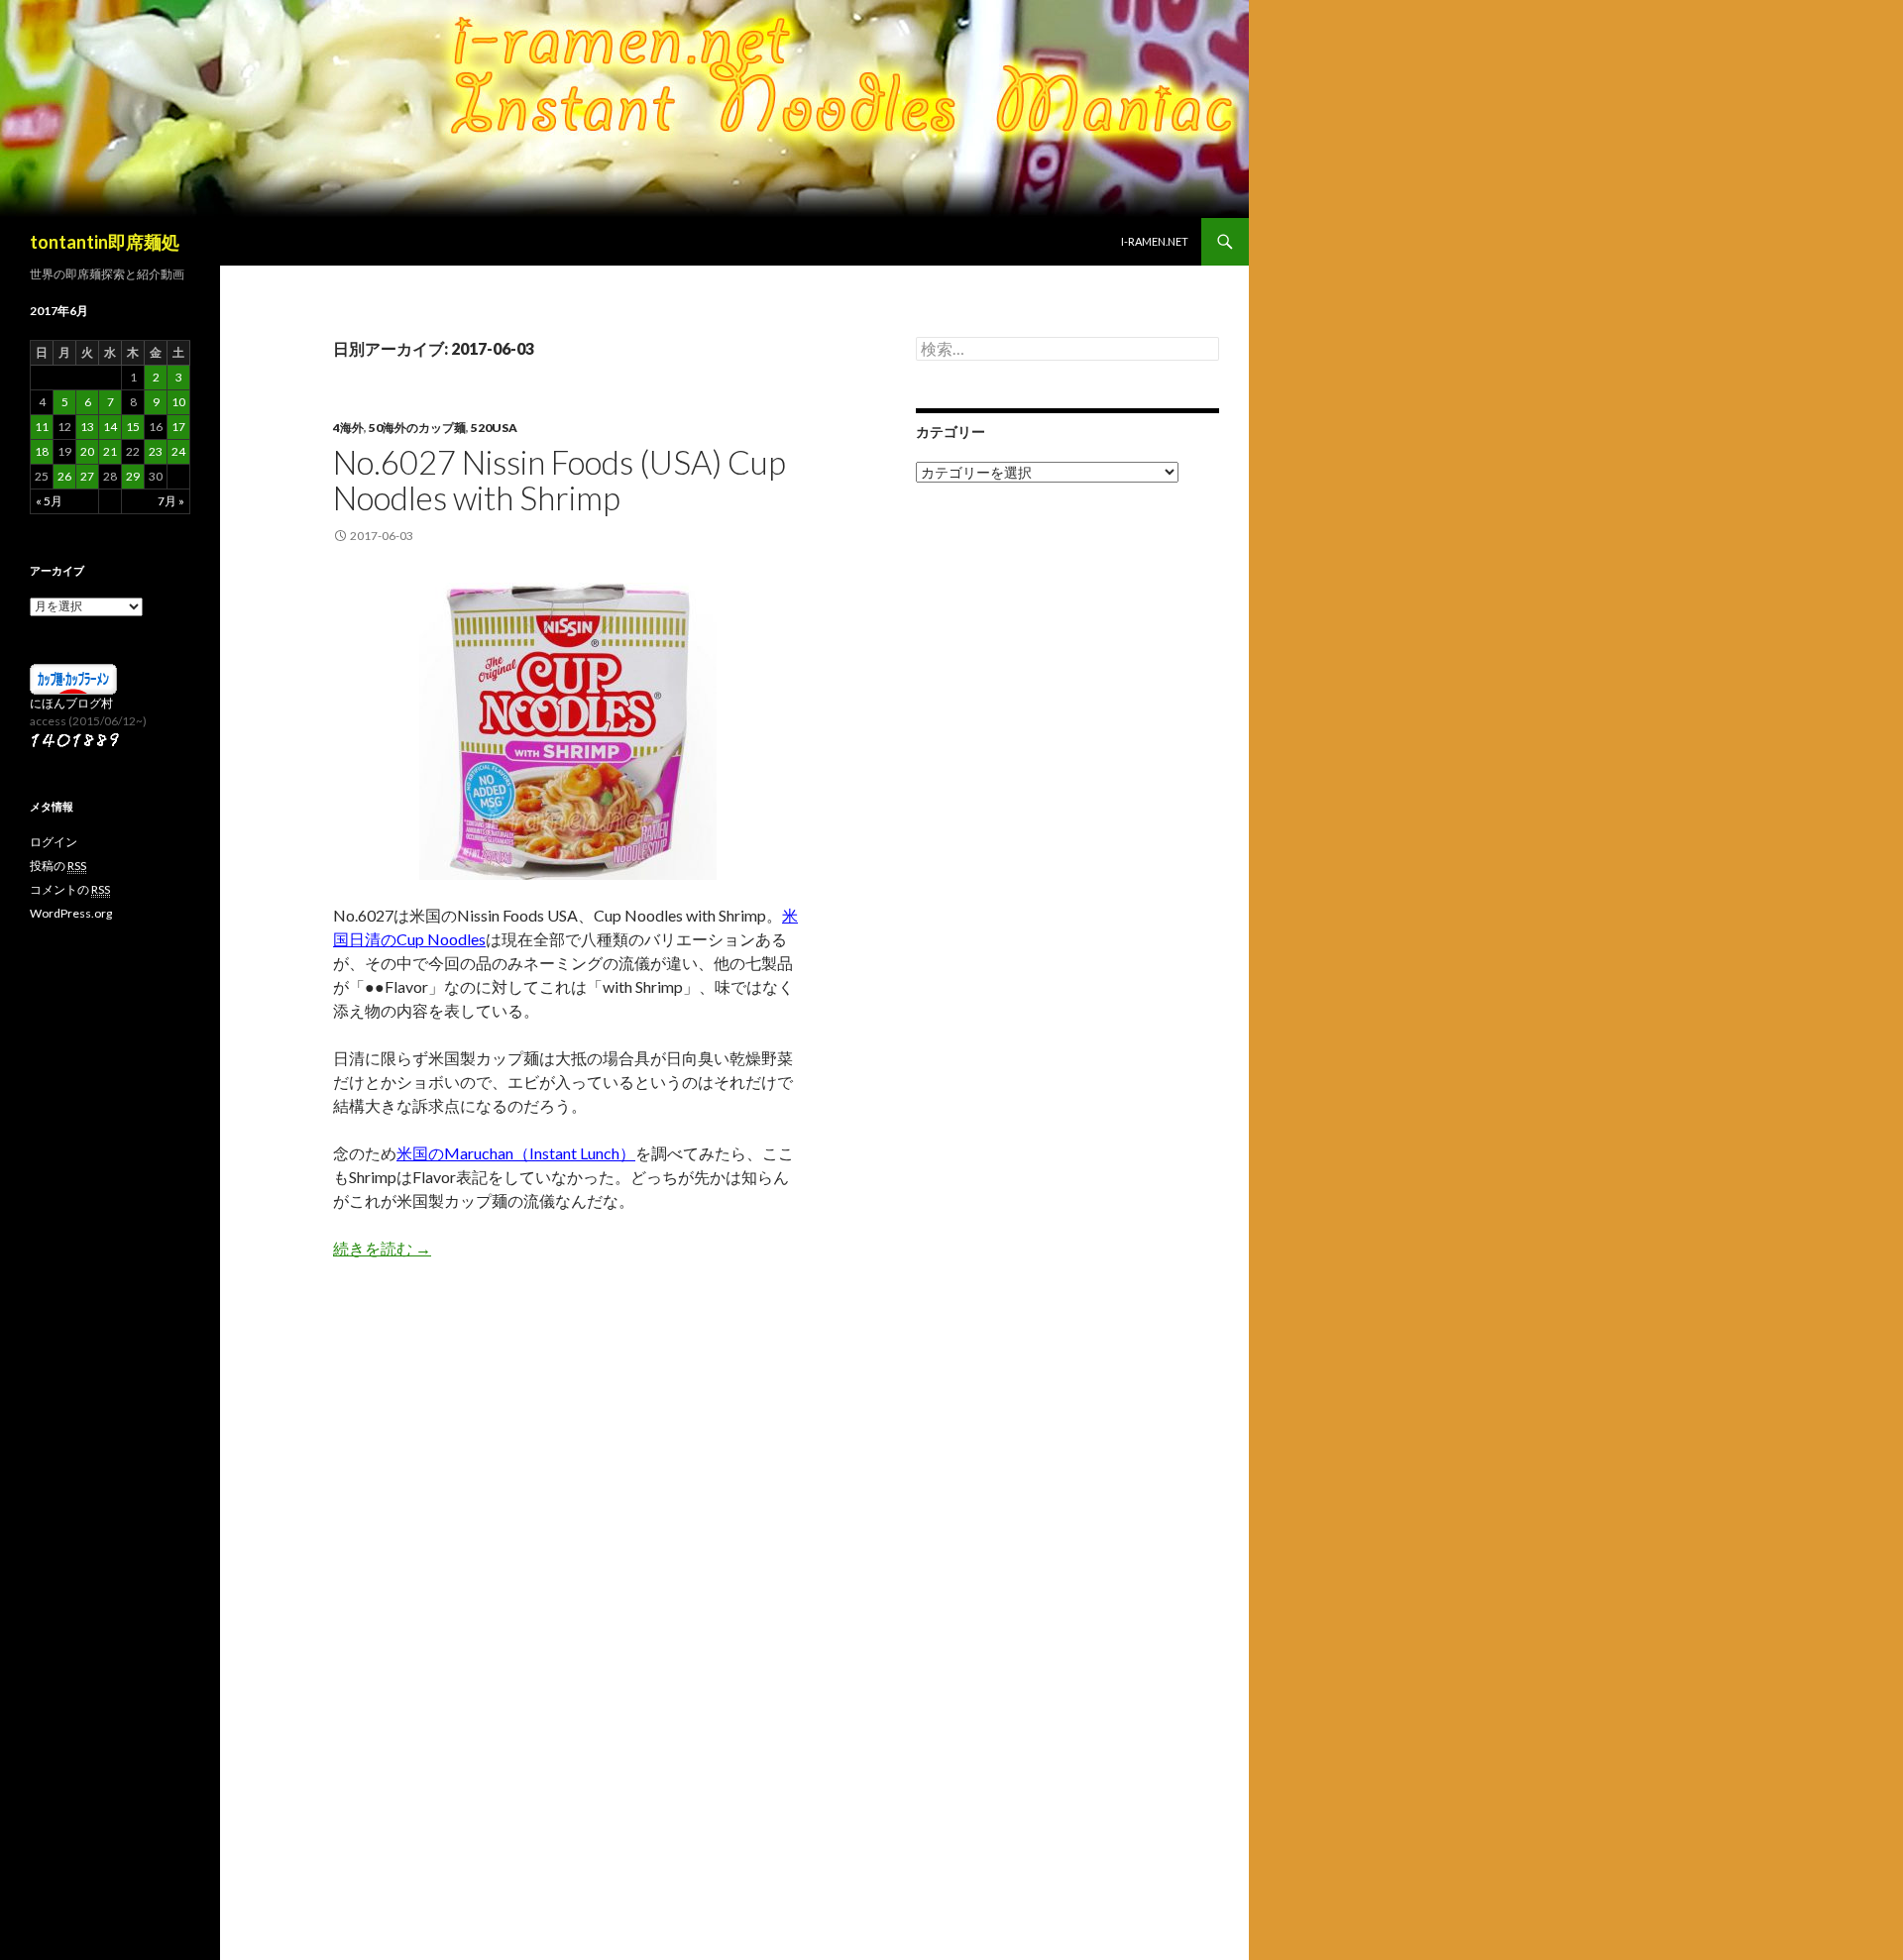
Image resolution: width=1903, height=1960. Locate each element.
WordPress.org (71, 913)
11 (42, 427)
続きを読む (382, 1248)
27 (87, 476)
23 (156, 451)
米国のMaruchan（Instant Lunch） (516, 1153)
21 (110, 451)
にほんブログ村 (71, 703)
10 (178, 402)
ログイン (54, 842)
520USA (494, 428)
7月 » (171, 501)
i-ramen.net (1155, 241)
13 (87, 427)
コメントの (70, 889)
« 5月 (49, 501)
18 (42, 451)
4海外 (348, 428)
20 (87, 451)
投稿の (58, 866)
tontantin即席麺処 (105, 242)
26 (64, 476)
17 (178, 427)
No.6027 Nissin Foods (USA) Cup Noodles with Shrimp (560, 480)
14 (110, 427)
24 (178, 451)
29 (133, 476)
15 (133, 427)
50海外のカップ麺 (417, 428)
